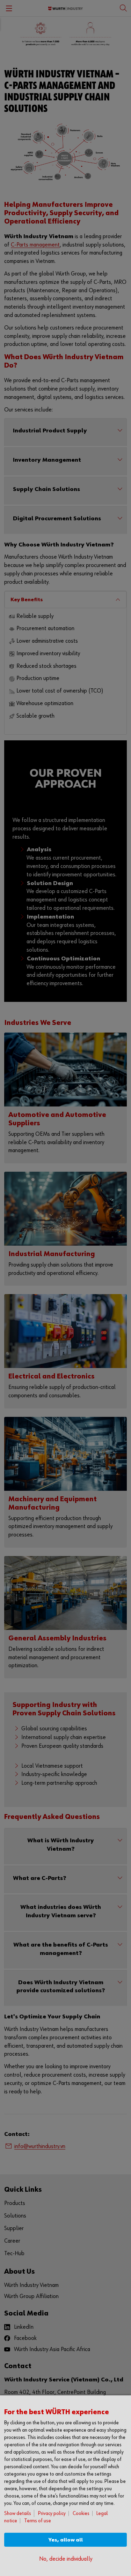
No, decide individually (66, 2559)
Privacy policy (52, 2513)
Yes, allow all (66, 2540)
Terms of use (38, 2521)
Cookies (81, 2513)
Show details (18, 2513)
